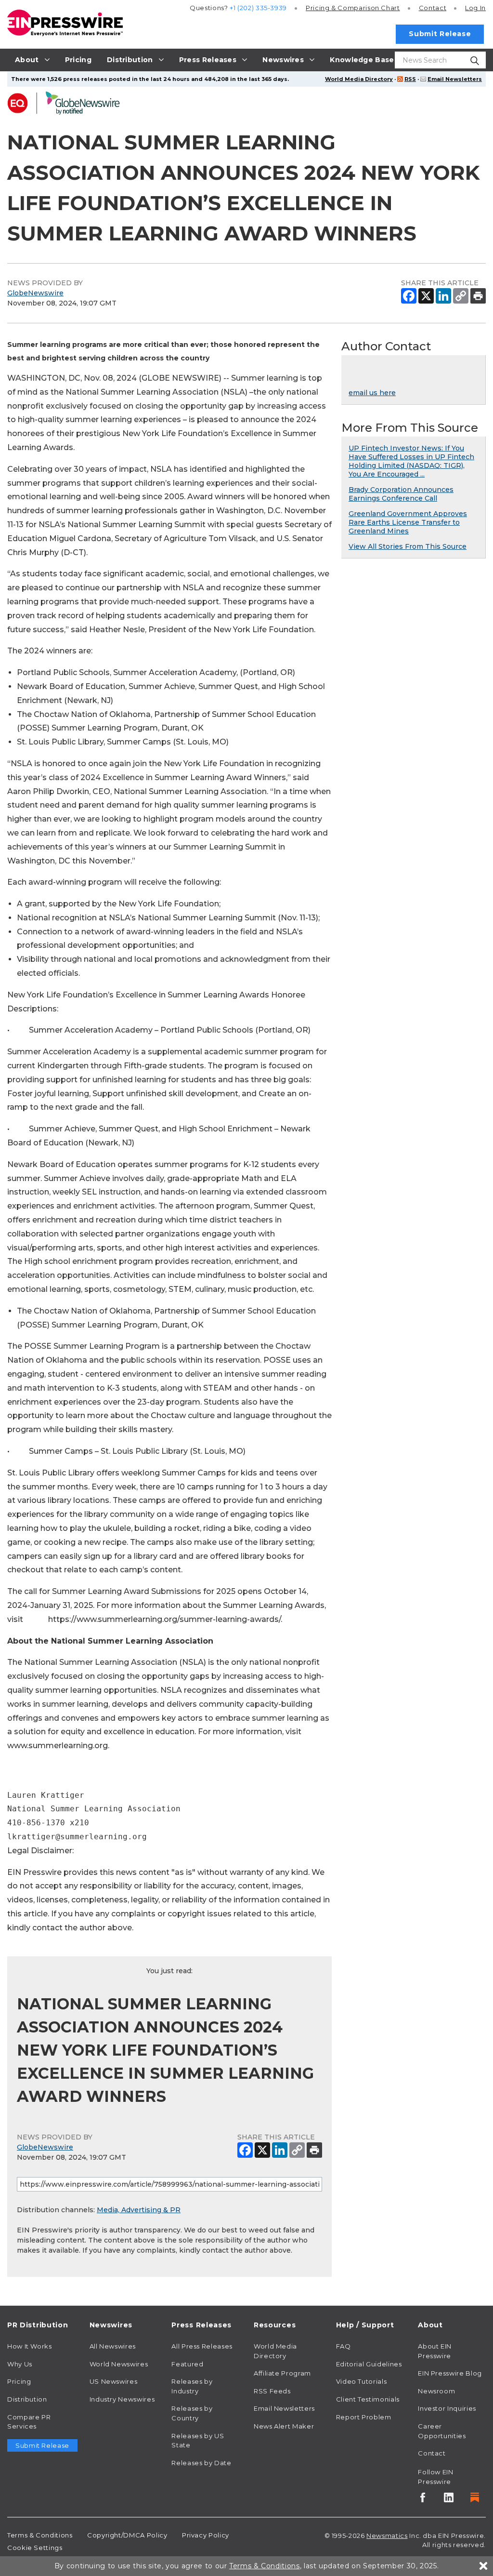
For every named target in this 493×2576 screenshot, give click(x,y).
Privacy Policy (206, 2535)
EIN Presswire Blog (450, 2373)
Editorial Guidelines (369, 2364)
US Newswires (114, 2381)
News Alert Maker (284, 2426)
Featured (187, 2364)
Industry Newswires (122, 2399)
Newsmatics (387, 2536)
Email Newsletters (455, 79)
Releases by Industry (192, 2386)
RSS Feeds (272, 2391)
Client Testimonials (368, 2399)
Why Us (20, 2364)
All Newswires (113, 2346)
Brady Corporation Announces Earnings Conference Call (401, 494)
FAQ (344, 2346)
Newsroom (436, 2391)
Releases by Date (201, 2463)
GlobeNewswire (35, 293)
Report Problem (364, 2417)
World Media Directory (359, 79)
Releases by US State (198, 2441)
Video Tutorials (362, 2381)
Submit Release (440, 34)
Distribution (27, 2399)
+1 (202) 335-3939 (258, 8)
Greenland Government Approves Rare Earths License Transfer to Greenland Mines (408, 522)
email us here (372, 393)
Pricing (353, 8)
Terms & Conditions (40, 2535)
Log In (475, 8)
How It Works (30, 2346)
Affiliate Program (282, 2373)
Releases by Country (192, 2413)
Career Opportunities (442, 2431)
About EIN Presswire (435, 2351)
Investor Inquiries (447, 2408)
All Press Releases (202, 2346)
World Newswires (119, 2364)
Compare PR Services (29, 2422)
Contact (433, 8)
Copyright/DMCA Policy (127, 2535)
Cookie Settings (35, 2548)
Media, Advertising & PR (139, 2210)
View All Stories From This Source (408, 546)
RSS (410, 79)
